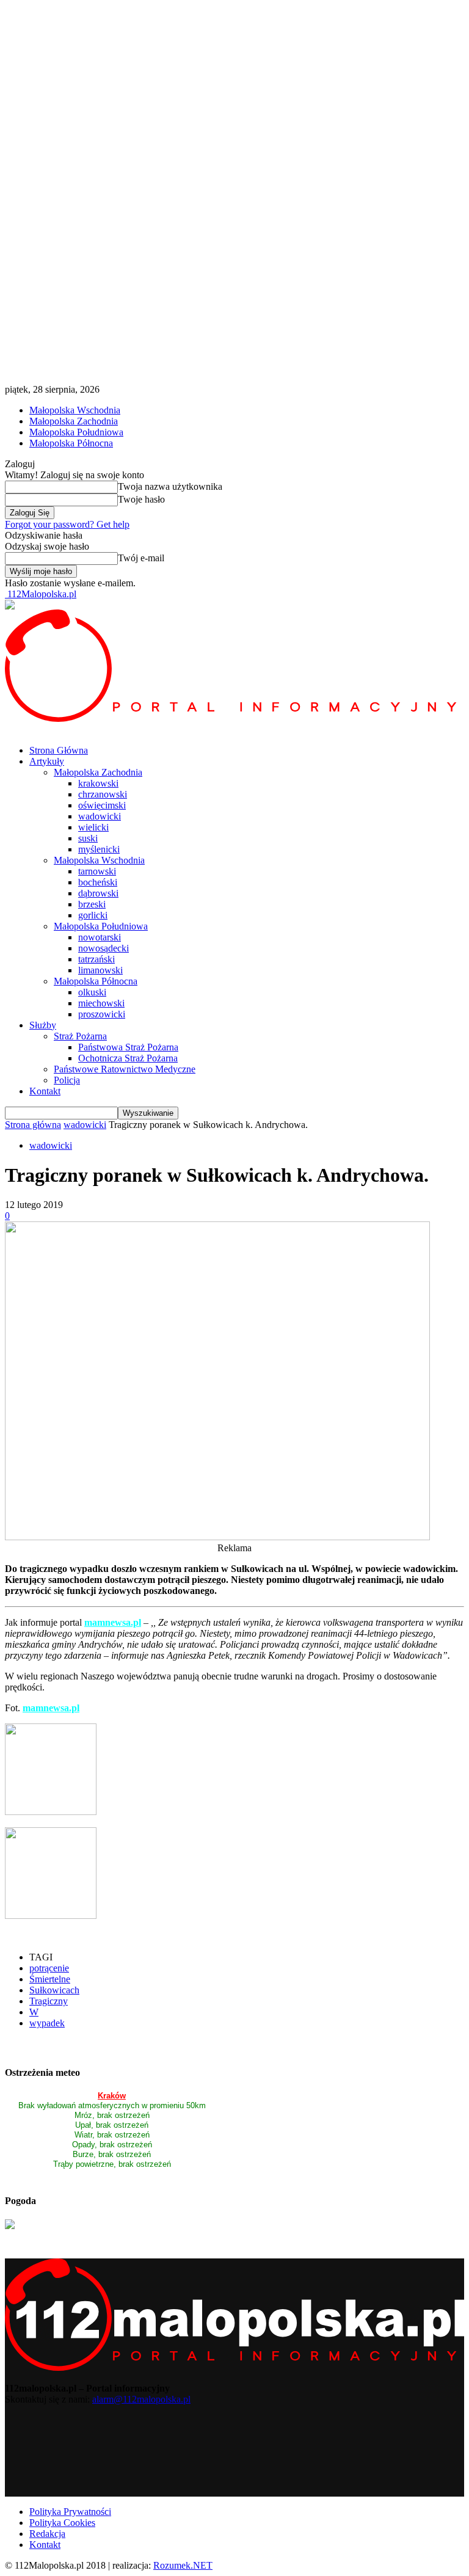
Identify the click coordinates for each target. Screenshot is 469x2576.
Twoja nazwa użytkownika (170, 486)
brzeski (92, 904)
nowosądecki (104, 948)
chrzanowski (103, 794)
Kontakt (45, 1091)
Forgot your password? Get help (67, 524)
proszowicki (102, 1014)
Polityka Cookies (62, 2523)
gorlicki (93, 915)
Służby (43, 1025)
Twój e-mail (141, 558)
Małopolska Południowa (76, 432)
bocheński (98, 882)
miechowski (101, 1003)
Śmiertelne (50, 1979)
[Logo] (234, 719)
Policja (67, 1080)
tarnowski (97, 871)
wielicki (93, 827)
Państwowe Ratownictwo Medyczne (125, 1069)
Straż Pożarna (80, 1036)
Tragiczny (49, 2001)
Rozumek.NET (183, 2565)
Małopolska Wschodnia (75, 410)
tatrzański (96, 959)
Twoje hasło (141, 499)
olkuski (92, 992)
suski (88, 838)
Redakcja (47, 2534)
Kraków (112, 2096)
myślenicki (99, 849)
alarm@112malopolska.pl (141, 2399)
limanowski (100, 970)
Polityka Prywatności (70, 2512)
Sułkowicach (54, 1990)
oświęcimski (102, 805)
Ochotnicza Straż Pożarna (128, 1058)
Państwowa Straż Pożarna (128, 1047)
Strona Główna (59, 750)
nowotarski (100, 937)
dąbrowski (98, 893)
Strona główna (33, 1125)
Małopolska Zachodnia (74, 421)
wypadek (47, 2023)
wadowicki (100, 816)
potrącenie (49, 1968)
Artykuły (47, 761)
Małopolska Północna (71, 443)
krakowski (98, 783)
